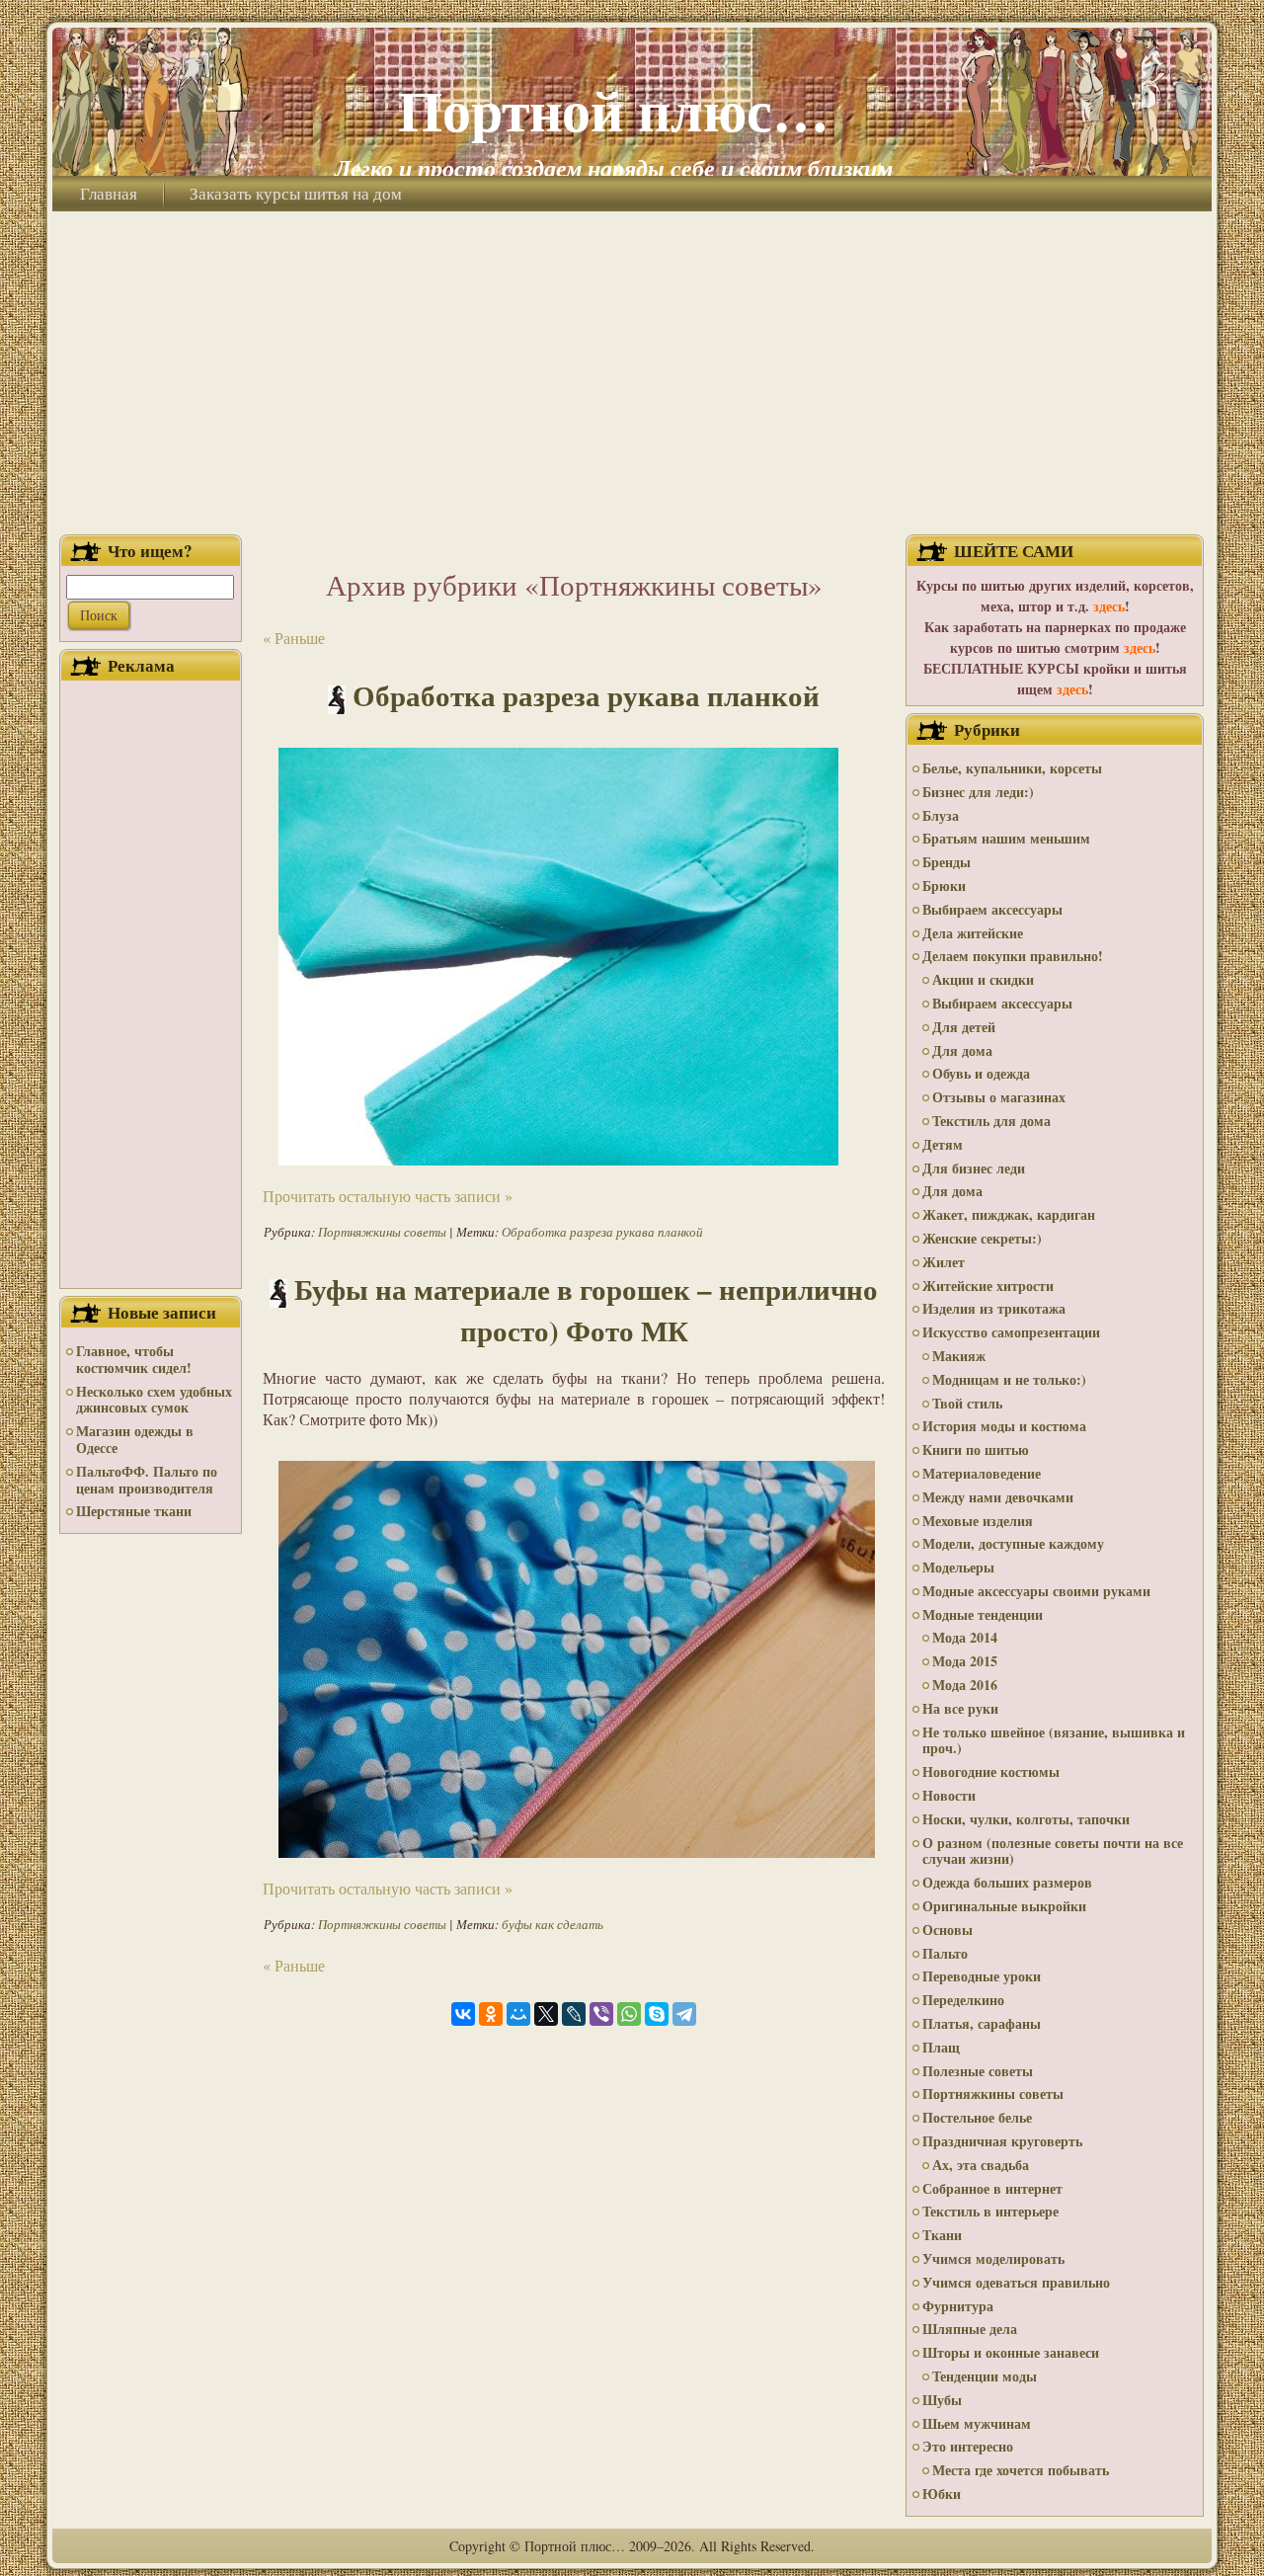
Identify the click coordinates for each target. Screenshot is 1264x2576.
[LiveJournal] (574, 2014)
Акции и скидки (983, 979)
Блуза (941, 815)
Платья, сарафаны (982, 2023)
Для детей (964, 1027)
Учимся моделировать (993, 2258)
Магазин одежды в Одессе (135, 1439)
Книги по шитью (976, 1449)
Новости (949, 1795)
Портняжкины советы (382, 1232)
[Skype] (657, 2014)
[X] (546, 2014)
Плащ (941, 2047)
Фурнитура (958, 2306)
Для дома (962, 1050)
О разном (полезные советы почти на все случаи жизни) (1053, 1851)
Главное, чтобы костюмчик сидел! (134, 1359)
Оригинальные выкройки (1004, 1906)
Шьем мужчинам (977, 2423)
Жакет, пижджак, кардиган (1009, 1214)
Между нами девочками (998, 1497)
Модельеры (958, 1567)
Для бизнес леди (974, 1168)
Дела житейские (973, 933)
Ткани (942, 2235)
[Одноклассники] (491, 2014)
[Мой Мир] (518, 2014)
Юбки (942, 2494)
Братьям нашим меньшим (1006, 838)
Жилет (944, 1262)
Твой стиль (967, 1403)
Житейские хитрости (988, 1286)
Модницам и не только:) (1009, 1379)
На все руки (960, 1708)
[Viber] (601, 2014)
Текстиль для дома (991, 1121)
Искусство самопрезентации (1011, 1332)
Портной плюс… (614, 109)
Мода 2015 (965, 1661)
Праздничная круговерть (1002, 2141)
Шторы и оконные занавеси (1011, 2352)
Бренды (947, 862)
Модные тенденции (983, 1614)
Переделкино (963, 2000)
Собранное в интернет (992, 2188)
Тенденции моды (985, 2376)
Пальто (945, 1953)
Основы (948, 1930)
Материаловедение (982, 1473)
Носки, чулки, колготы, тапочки (1026, 1819)
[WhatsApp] (629, 2014)
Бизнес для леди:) (978, 792)
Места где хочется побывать (1021, 2470)
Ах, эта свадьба (981, 2165)
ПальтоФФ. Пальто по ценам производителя (147, 1480)
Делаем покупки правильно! (1013, 956)
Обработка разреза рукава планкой (586, 695)
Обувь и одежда (981, 1073)
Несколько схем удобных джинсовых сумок (154, 1400)
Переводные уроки (982, 1976)
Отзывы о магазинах (999, 1097)
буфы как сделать (553, 1924)
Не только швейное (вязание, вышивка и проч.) (1054, 1740)
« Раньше (294, 638)
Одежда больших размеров (1007, 1882)
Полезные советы (978, 2071)
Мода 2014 (965, 1637)
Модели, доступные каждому (1013, 1543)
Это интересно (968, 2446)
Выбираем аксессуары (992, 909)
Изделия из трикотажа (994, 1308)
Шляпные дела (970, 2329)
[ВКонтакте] (463, 2014)
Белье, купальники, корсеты (1012, 768)
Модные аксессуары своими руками (1036, 1591)
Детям (943, 1144)
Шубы (942, 2400)
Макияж (959, 1356)
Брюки (944, 885)
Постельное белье (977, 2117)
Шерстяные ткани (134, 1511)
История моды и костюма (1004, 1426)
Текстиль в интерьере (990, 2211)
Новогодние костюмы (991, 1771)
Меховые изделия (978, 1521)
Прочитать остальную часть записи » (388, 1196)
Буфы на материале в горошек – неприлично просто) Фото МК (586, 1310)
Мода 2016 (965, 1685)
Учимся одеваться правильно (1016, 2282)
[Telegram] (684, 2014)
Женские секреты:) (982, 1238)
